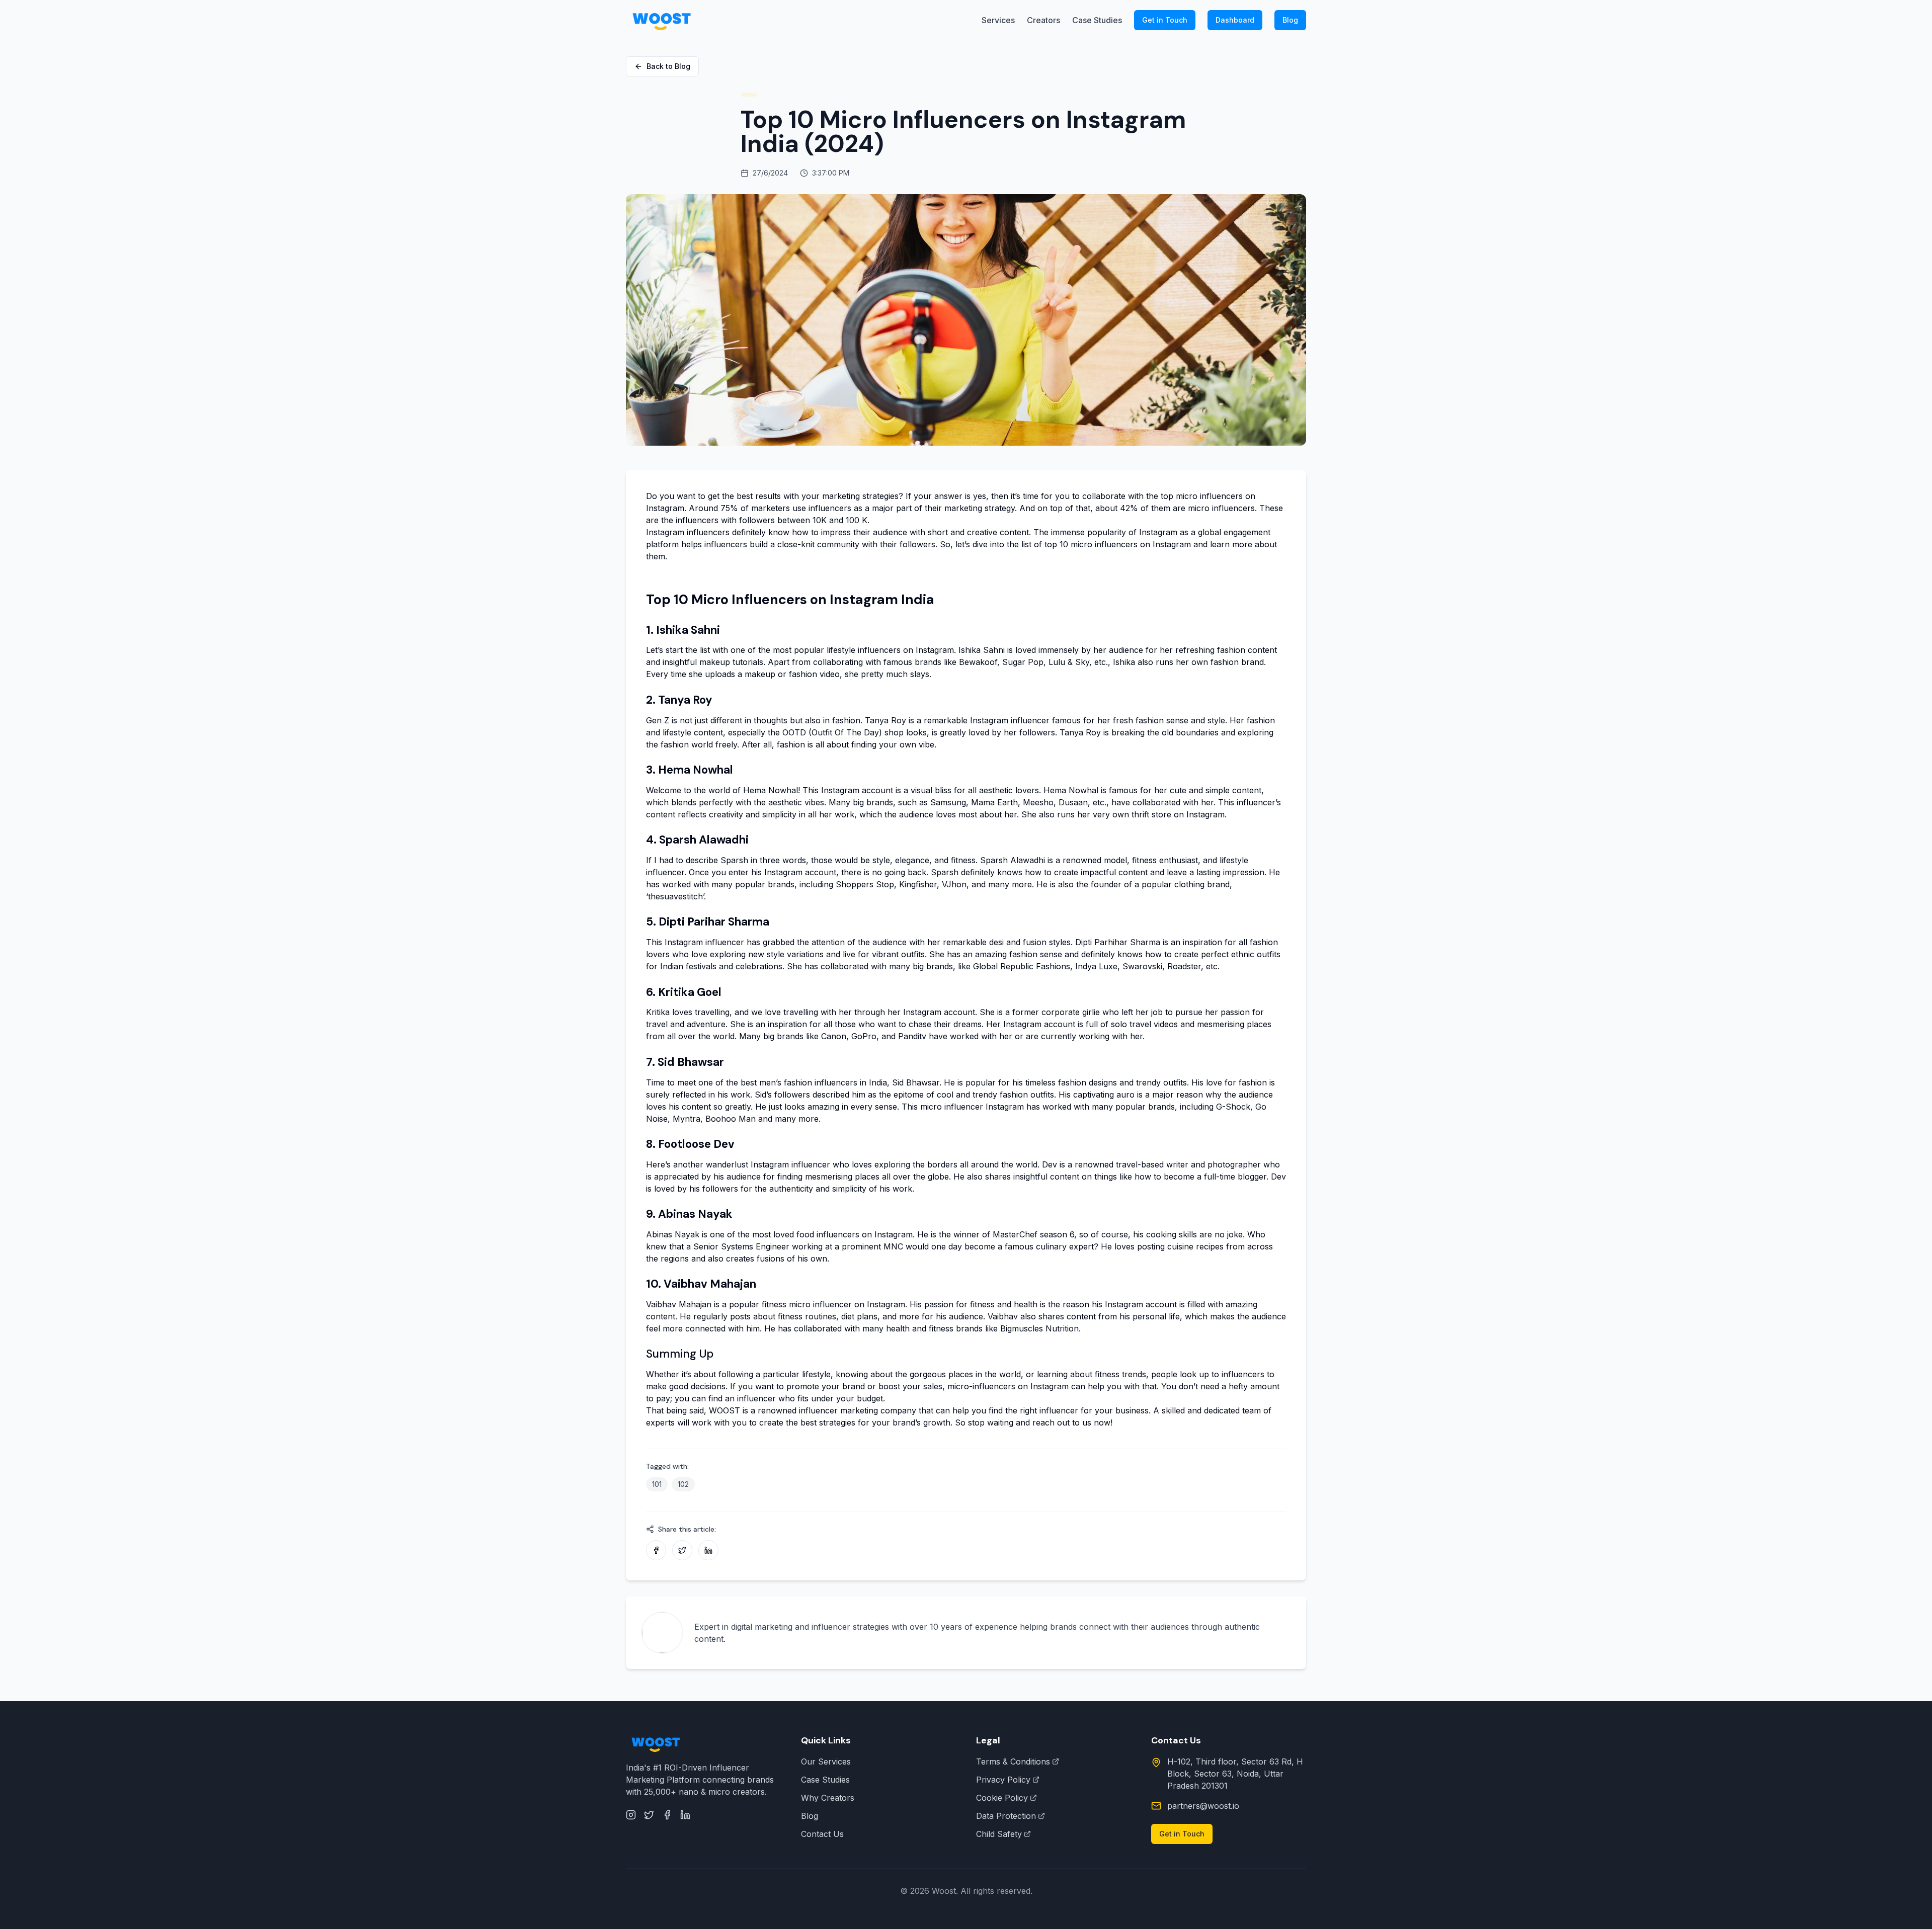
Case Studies (1097, 20)
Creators (1043, 20)
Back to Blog (668, 66)
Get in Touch (1165, 20)
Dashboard (1235, 20)
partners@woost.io (1203, 1806)
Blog (1290, 20)
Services (998, 20)
